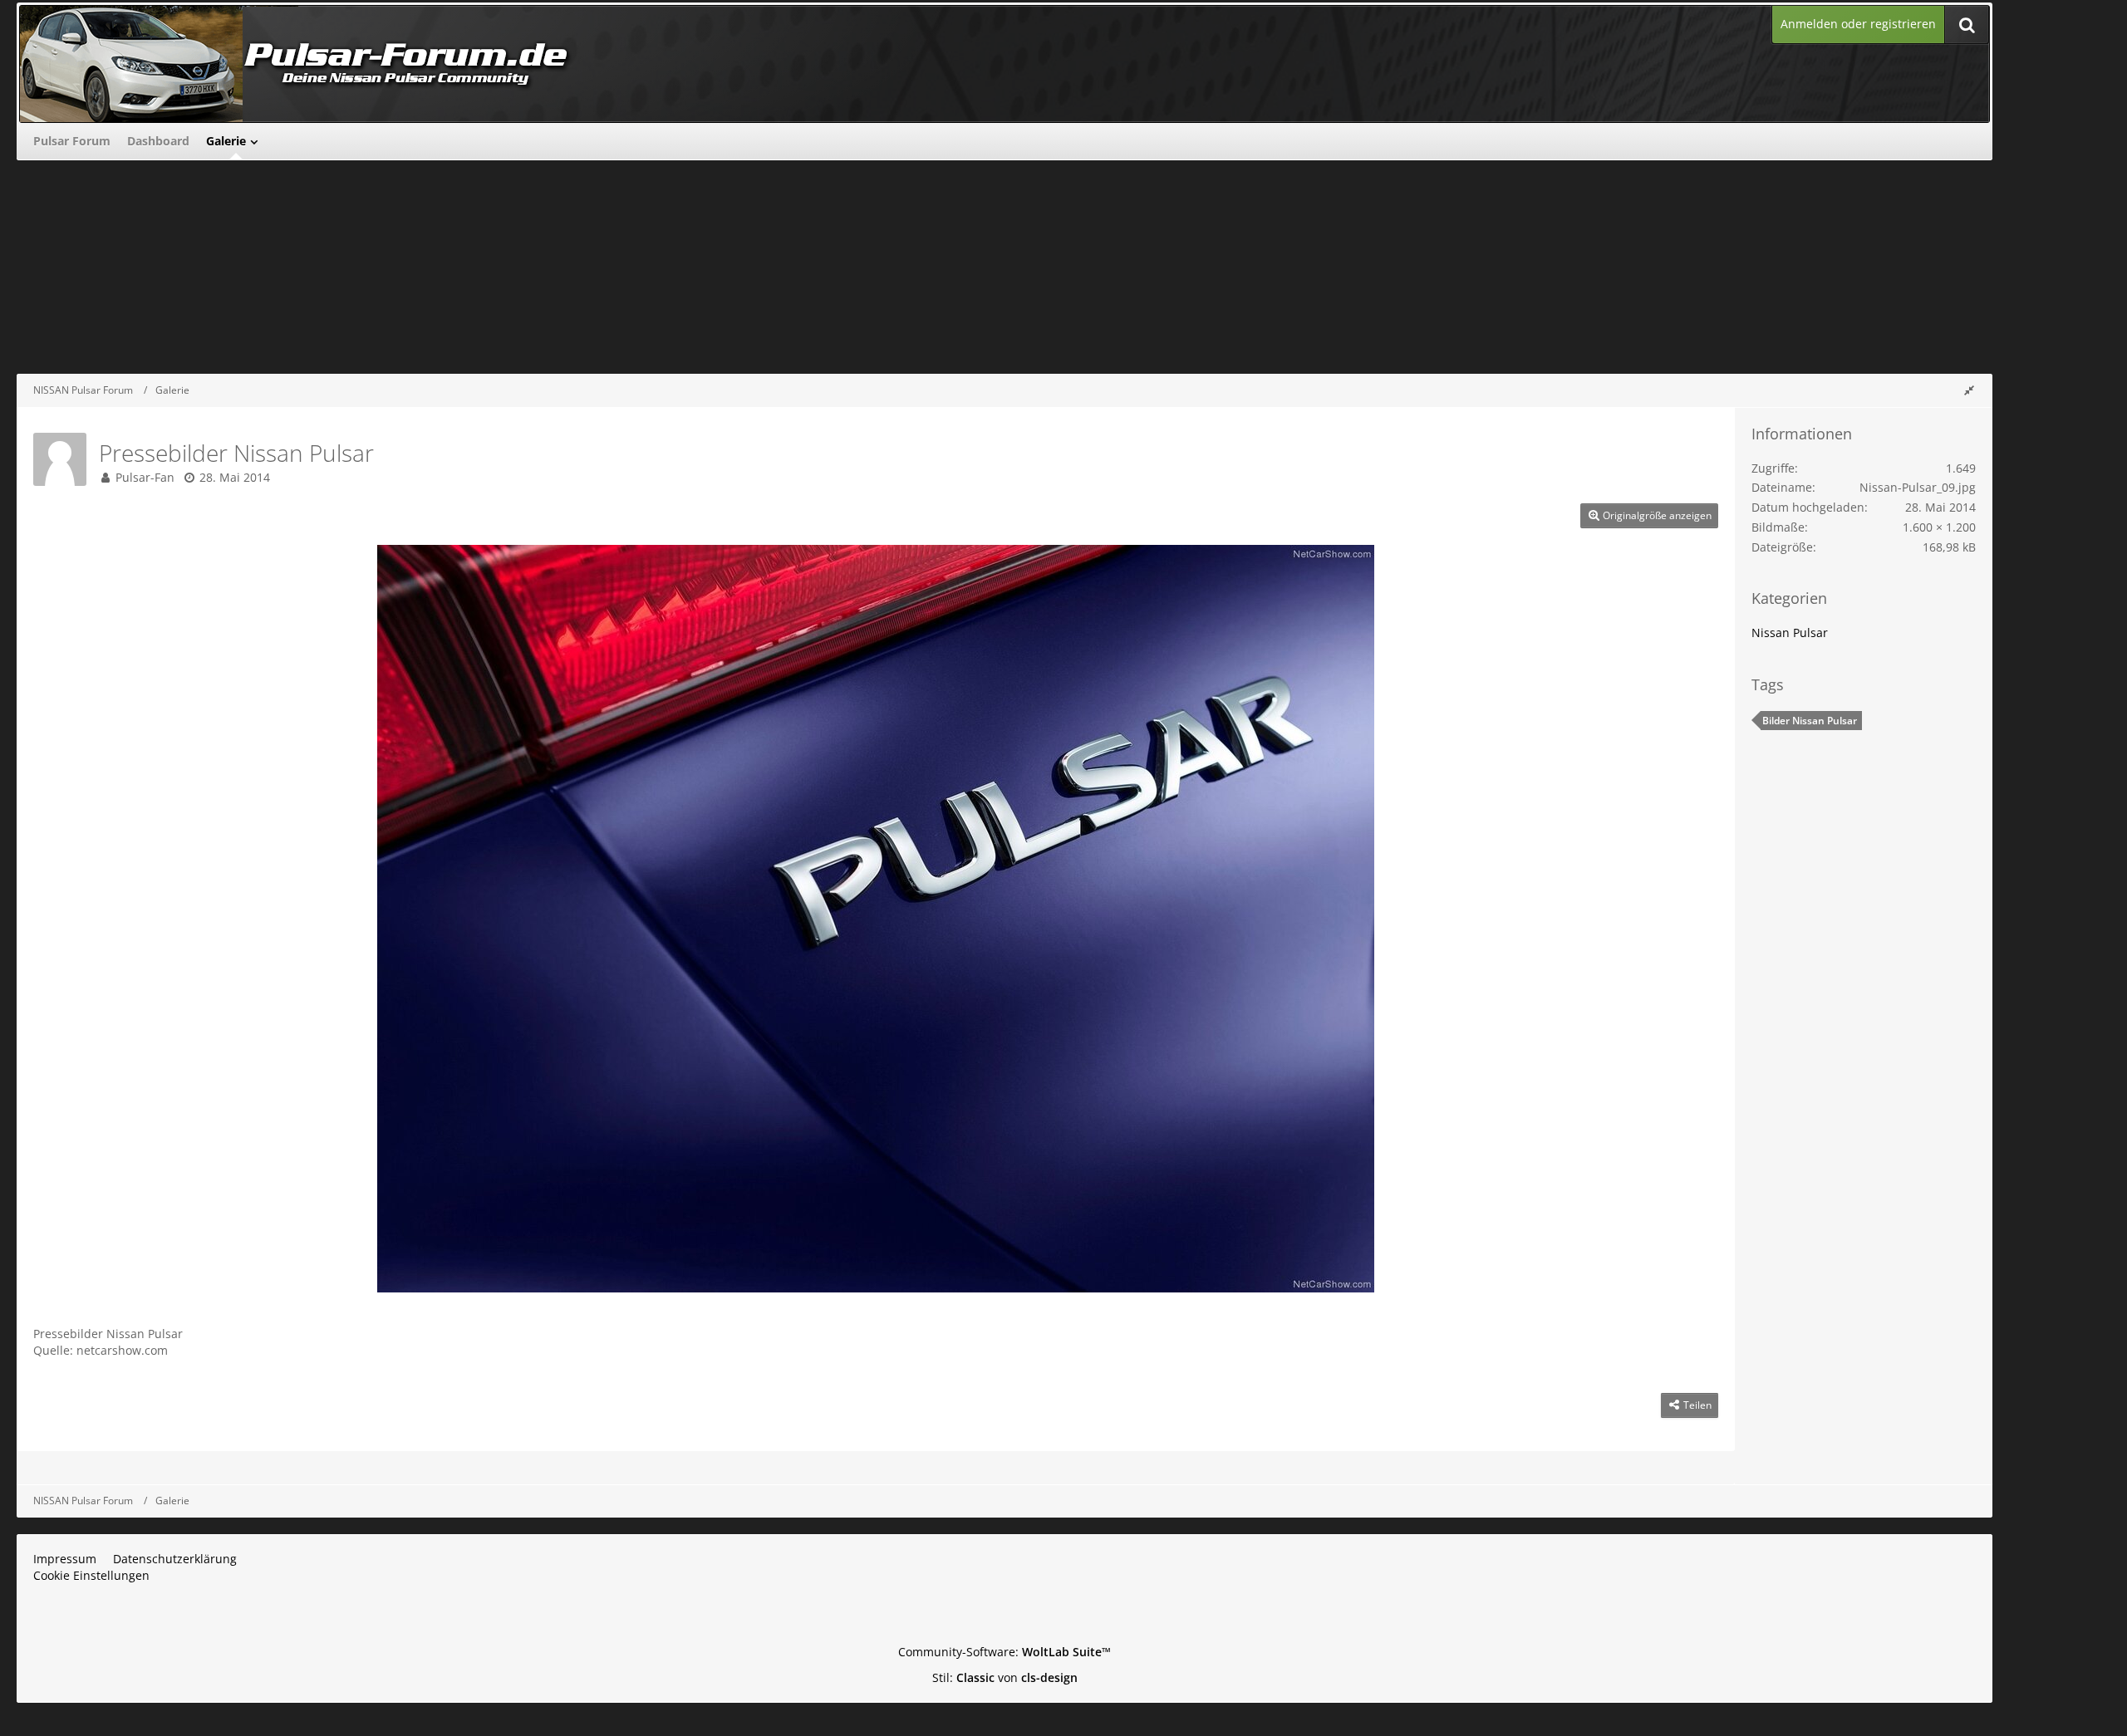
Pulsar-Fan (145, 477)
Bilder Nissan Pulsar (1810, 721)
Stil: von (1005, 1677)
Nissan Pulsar (1790, 633)
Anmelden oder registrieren (1858, 24)
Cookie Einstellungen (91, 1575)
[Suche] (1967, 25)
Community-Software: (1005, 1652)
